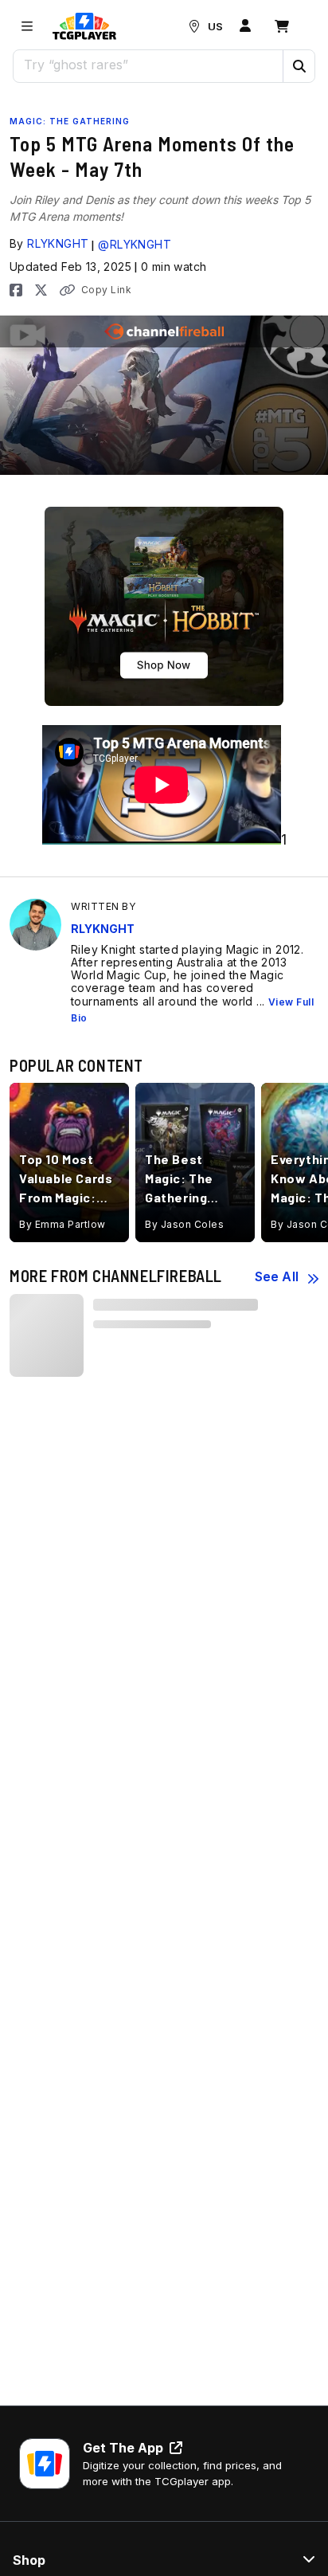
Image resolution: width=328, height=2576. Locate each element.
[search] (148, 65)
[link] (84, 26)
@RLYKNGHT (135, 244)
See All (277, 1276)
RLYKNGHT (58, 243)
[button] (299, 66)
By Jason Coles (184, 1224)
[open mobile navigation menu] (27, 26)
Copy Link (106, 290)
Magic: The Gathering (70, 121)
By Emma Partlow (62, 1224)
